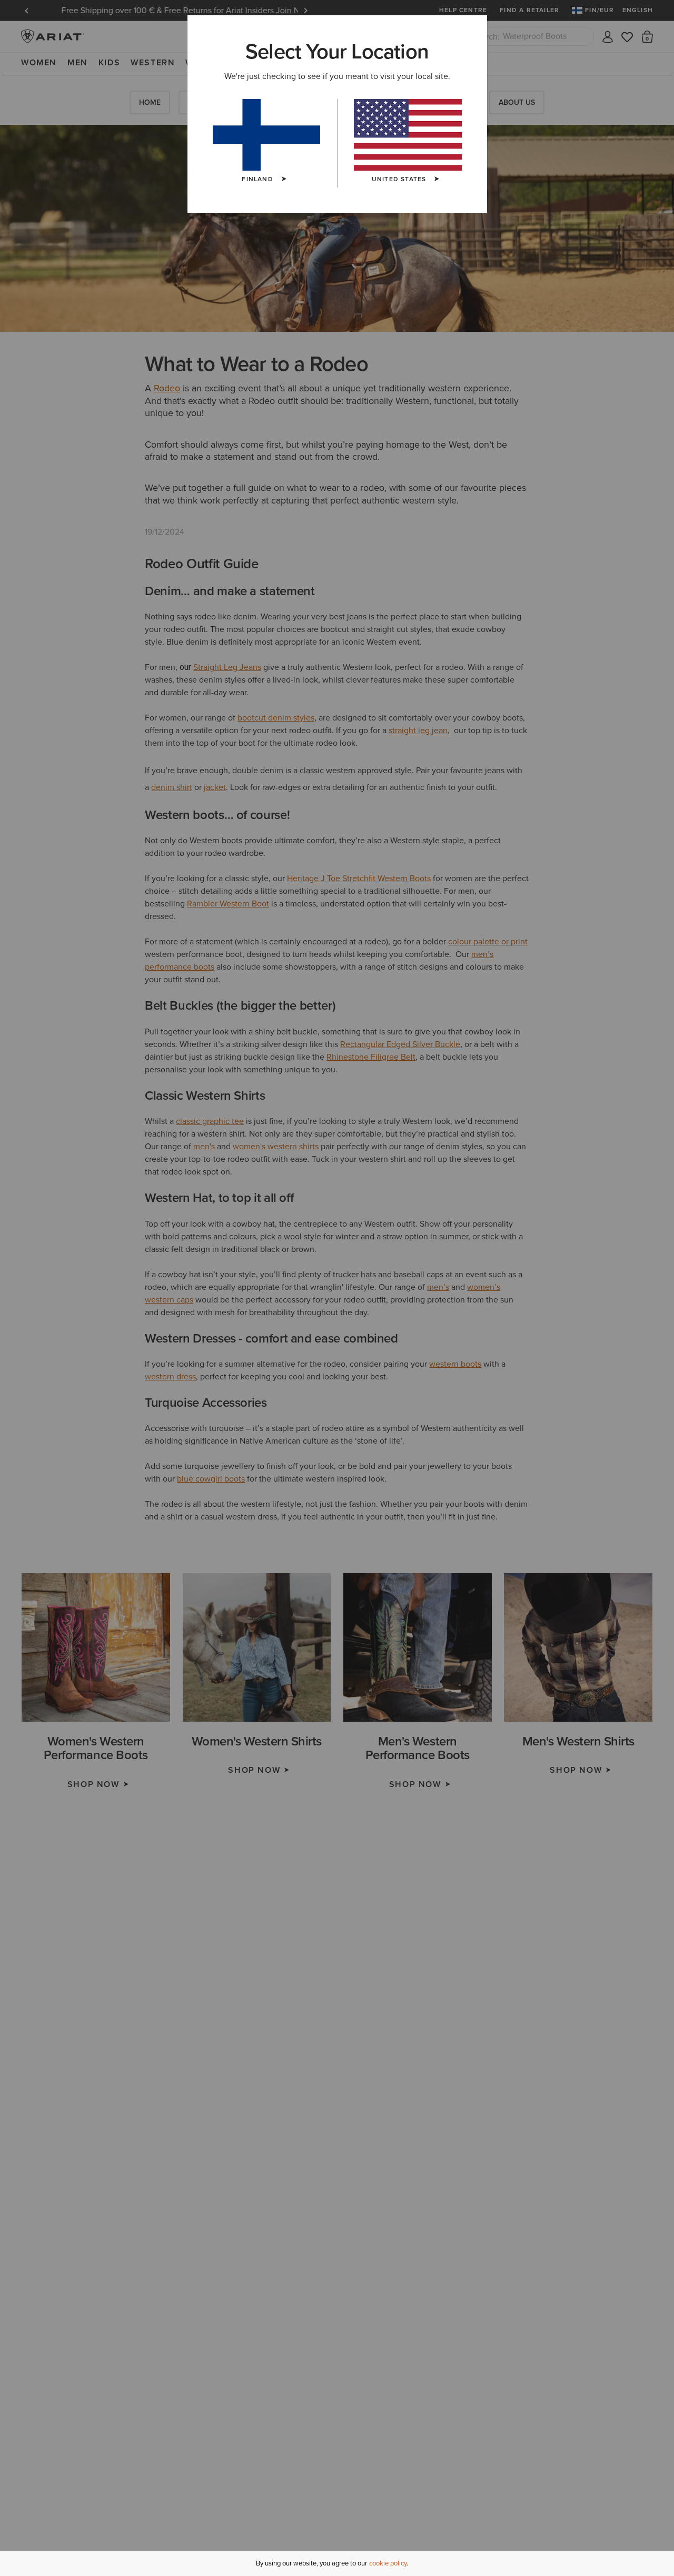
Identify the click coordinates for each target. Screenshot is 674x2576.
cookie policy (388, 2563)
